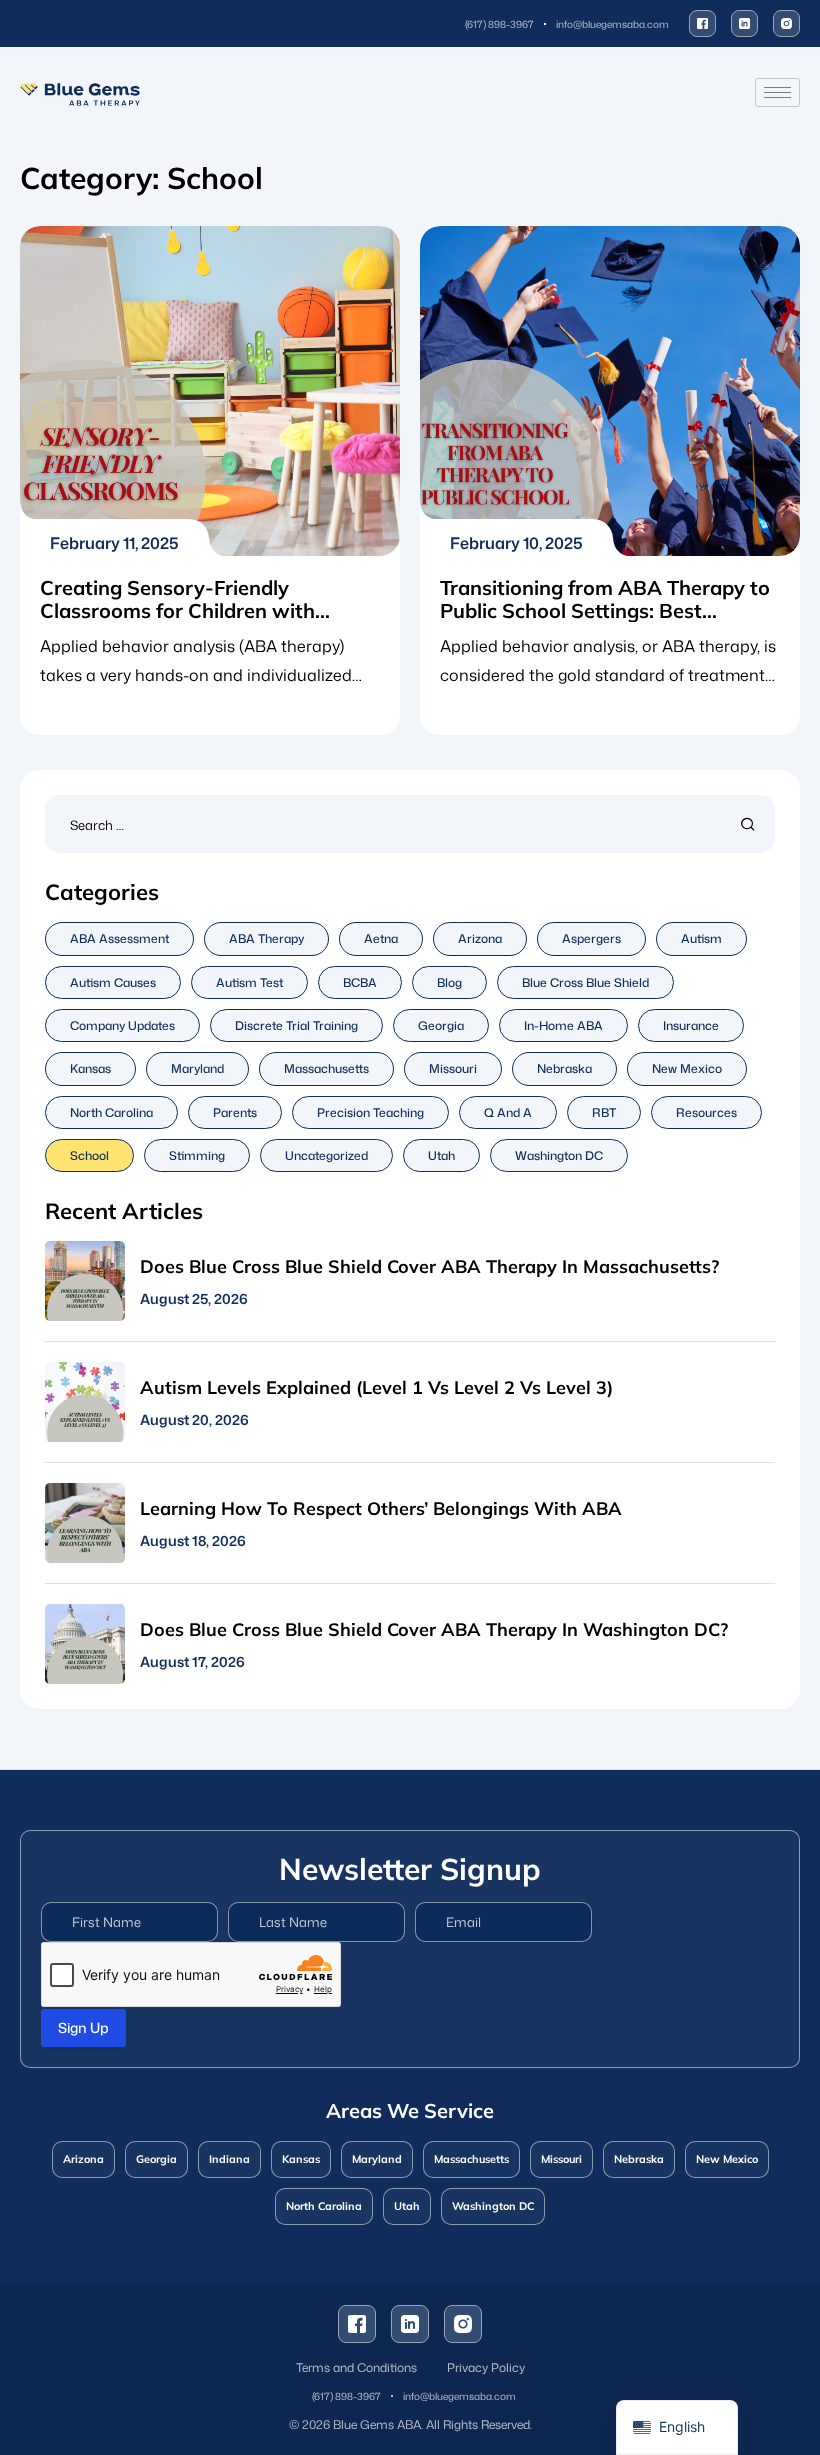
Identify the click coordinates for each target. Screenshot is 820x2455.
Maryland (197, 1068)
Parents (235, 1112)
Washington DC (559, 1155)
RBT (604, 1112)
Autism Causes (113, 982)
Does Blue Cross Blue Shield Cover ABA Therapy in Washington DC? (434, 1629)
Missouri (453, 1068)
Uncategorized (326, 1155)
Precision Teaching (370, 1112)
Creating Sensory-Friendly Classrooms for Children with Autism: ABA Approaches (177, 610)
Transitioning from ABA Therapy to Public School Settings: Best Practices (605, 610)
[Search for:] (410, 823)
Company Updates (122, 1025)
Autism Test (249, 982)
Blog (449, 982)
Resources (706, 1112)
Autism (701, 938)
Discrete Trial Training (296, 1025)
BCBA (360, 982)
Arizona (480, 938)
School (89, 1155)
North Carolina (111, 1112)
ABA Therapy (266, 938)
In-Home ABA (563, 1025)
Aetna (381, 938)
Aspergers (591, 938)
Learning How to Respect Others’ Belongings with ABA (381, 1508)
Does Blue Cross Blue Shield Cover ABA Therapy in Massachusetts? (429, 1266)
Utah (441, 1155)
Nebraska (564, 1068)
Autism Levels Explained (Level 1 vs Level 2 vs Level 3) (376, 1387)
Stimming (197, 1155)
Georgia (441, 1025)
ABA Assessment (119, 938)
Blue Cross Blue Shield (585, 982)
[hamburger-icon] (777, 92)
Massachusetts (326, 1068)
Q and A (508, 1112)
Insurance (691, 1025)
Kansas (90, 1068)
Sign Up (83, 2027)
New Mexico (687, 1068)
